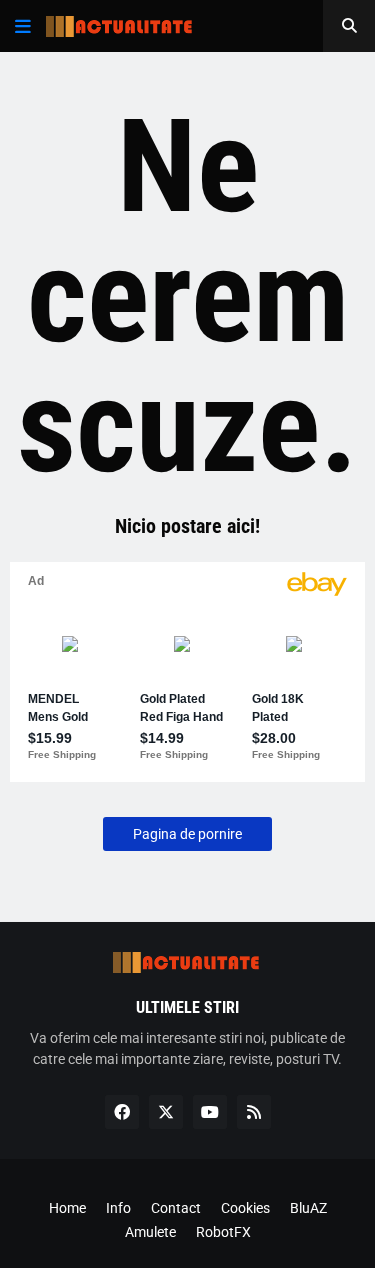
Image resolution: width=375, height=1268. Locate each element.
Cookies (245, 1208)
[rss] (254, 1112)
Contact (176, 1208)
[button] (23, 26)
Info (118, 1208)
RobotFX (223, 1232)
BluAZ (308, 1208)
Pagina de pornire (187, 834)
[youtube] (210, 1112)
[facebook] (122, 1112)
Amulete (150, 1232)
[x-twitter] (166, 1112)
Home (67, 1208)
